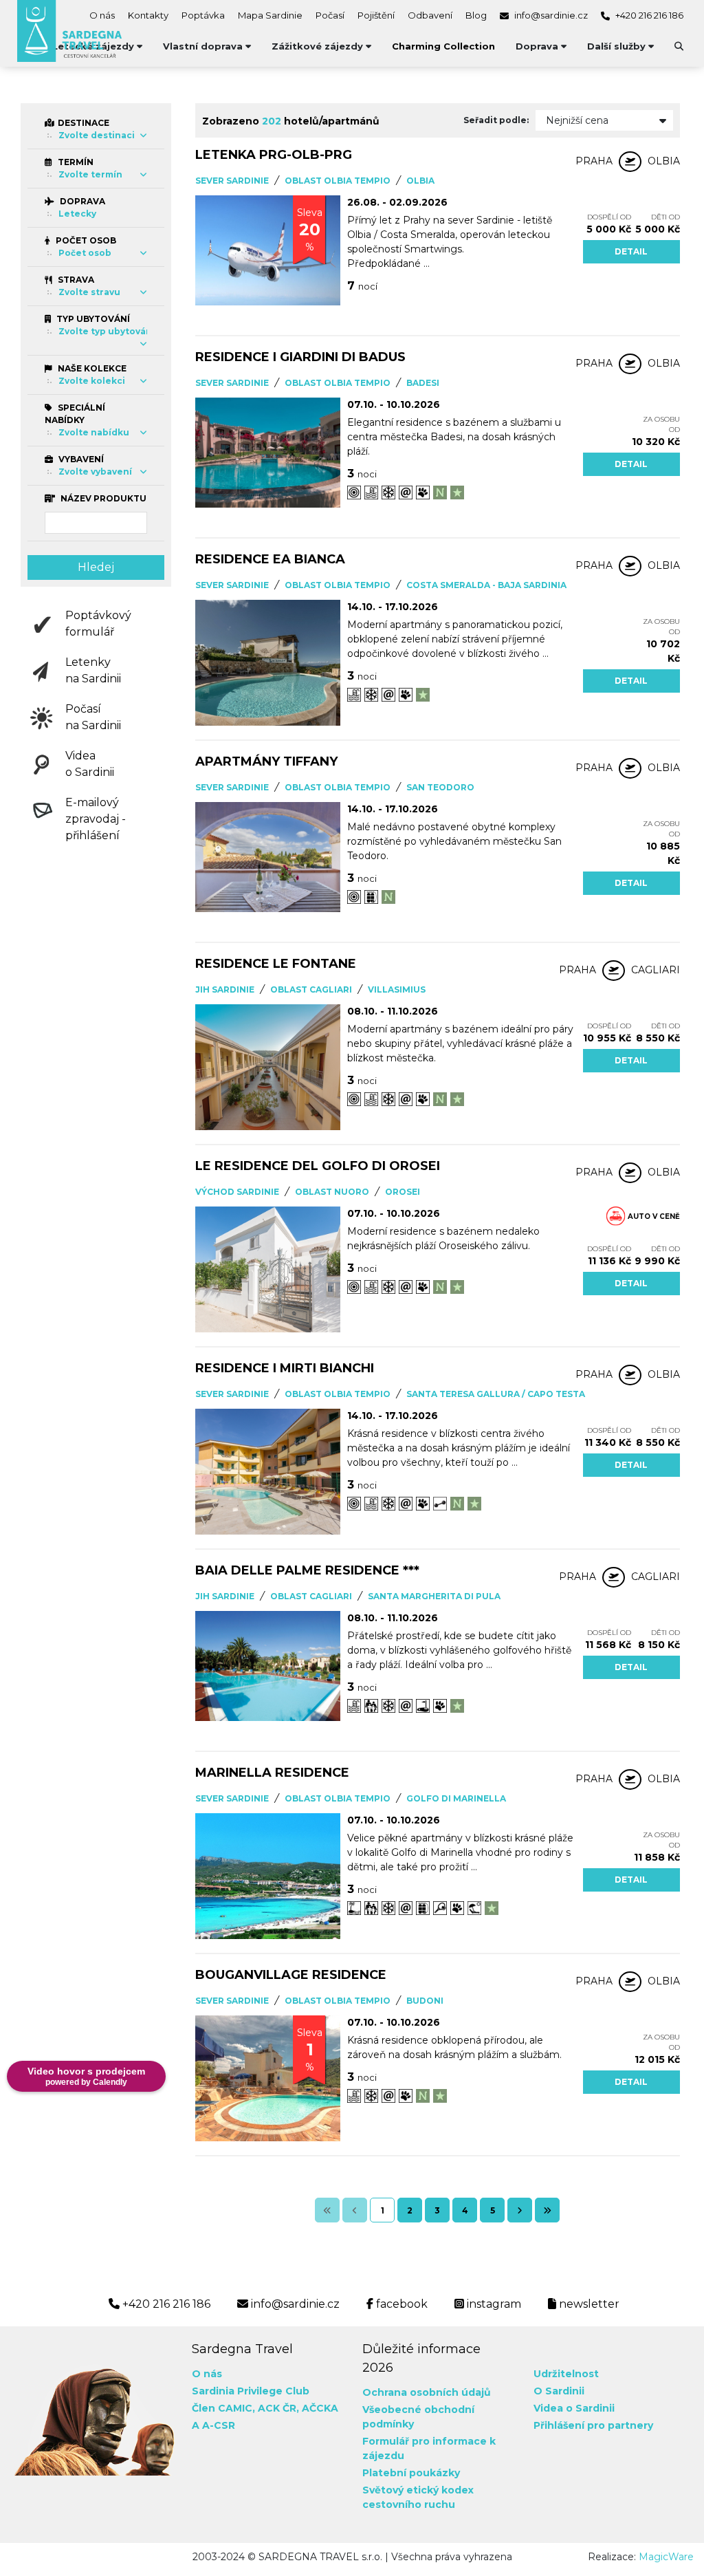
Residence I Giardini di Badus (300, 357)
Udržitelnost (566, 2374)
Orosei (403, 1192)
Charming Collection (443, 46)
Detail (631, 251)
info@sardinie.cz (550, 15)
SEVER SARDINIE (232, 181)
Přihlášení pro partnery (593, 2425)
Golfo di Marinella (456, 1798)
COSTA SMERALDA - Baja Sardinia (486, 585)
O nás (102, 15)
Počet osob (85, 240)
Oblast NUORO (332, 1192)
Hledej (96, 567)
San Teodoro (440, 787)
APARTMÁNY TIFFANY (266, 761)
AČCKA (320, 2408)
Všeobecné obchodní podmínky (418, 2417)
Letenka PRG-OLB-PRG (274, 155)
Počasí (330, 15)
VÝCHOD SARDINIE (237, 1192)
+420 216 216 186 (648, 15)
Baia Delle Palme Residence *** (307, 1570)
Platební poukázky (411, 2473)
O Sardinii (559, 2391)
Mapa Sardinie (270, 15)
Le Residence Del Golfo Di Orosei (318, 1166)
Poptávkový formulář (98, 624)
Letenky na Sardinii (93, 670)
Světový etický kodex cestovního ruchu (418, 2497)
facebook (400, 2304)
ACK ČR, (278, 2408)
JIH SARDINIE (225, 989)
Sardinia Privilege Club (251, 2391)
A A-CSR (213, 2425)
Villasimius (397, 989)
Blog (476, 15)
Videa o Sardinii (90, 764)
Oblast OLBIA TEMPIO (338, 181)
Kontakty (148, 15)
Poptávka (203, 15)
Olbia (420, 181)
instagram (493, 2304)
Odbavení (430, 15)
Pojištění (376, 15)
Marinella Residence (272, 1773)
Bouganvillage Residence (291, 1975)
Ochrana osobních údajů (427, 2392)
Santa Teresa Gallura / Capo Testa (496, 1394)
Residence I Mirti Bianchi (285, 1368)
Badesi (423, 383)
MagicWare (666, 2557)
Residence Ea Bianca (270, 559)
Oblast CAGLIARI (311, 989)
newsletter (588, 2304)
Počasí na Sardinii (93, 717)
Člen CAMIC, (223, 2408)
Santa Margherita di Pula (434, 1596)
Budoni (425, 2001)
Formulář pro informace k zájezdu (429, 2448)
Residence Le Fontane (276, 964)
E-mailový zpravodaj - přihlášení (96, 819)
